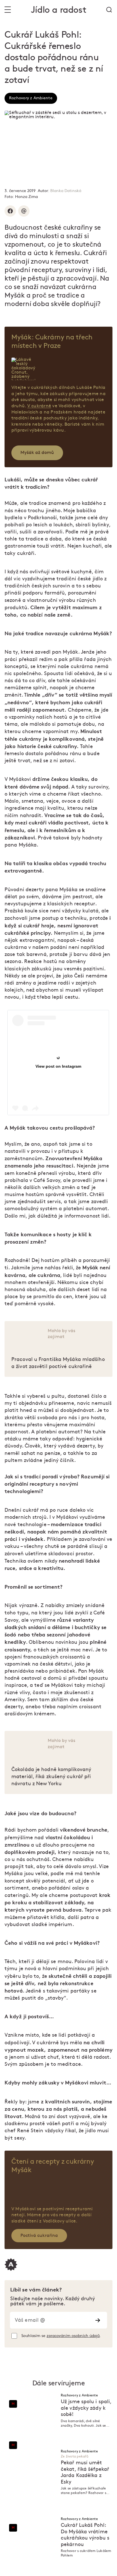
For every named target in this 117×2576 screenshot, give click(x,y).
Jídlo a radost (58, 10)
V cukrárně (39, 406)
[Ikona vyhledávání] (109, 10)
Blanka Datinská (66, 191)
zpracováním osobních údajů (73, 2336)
